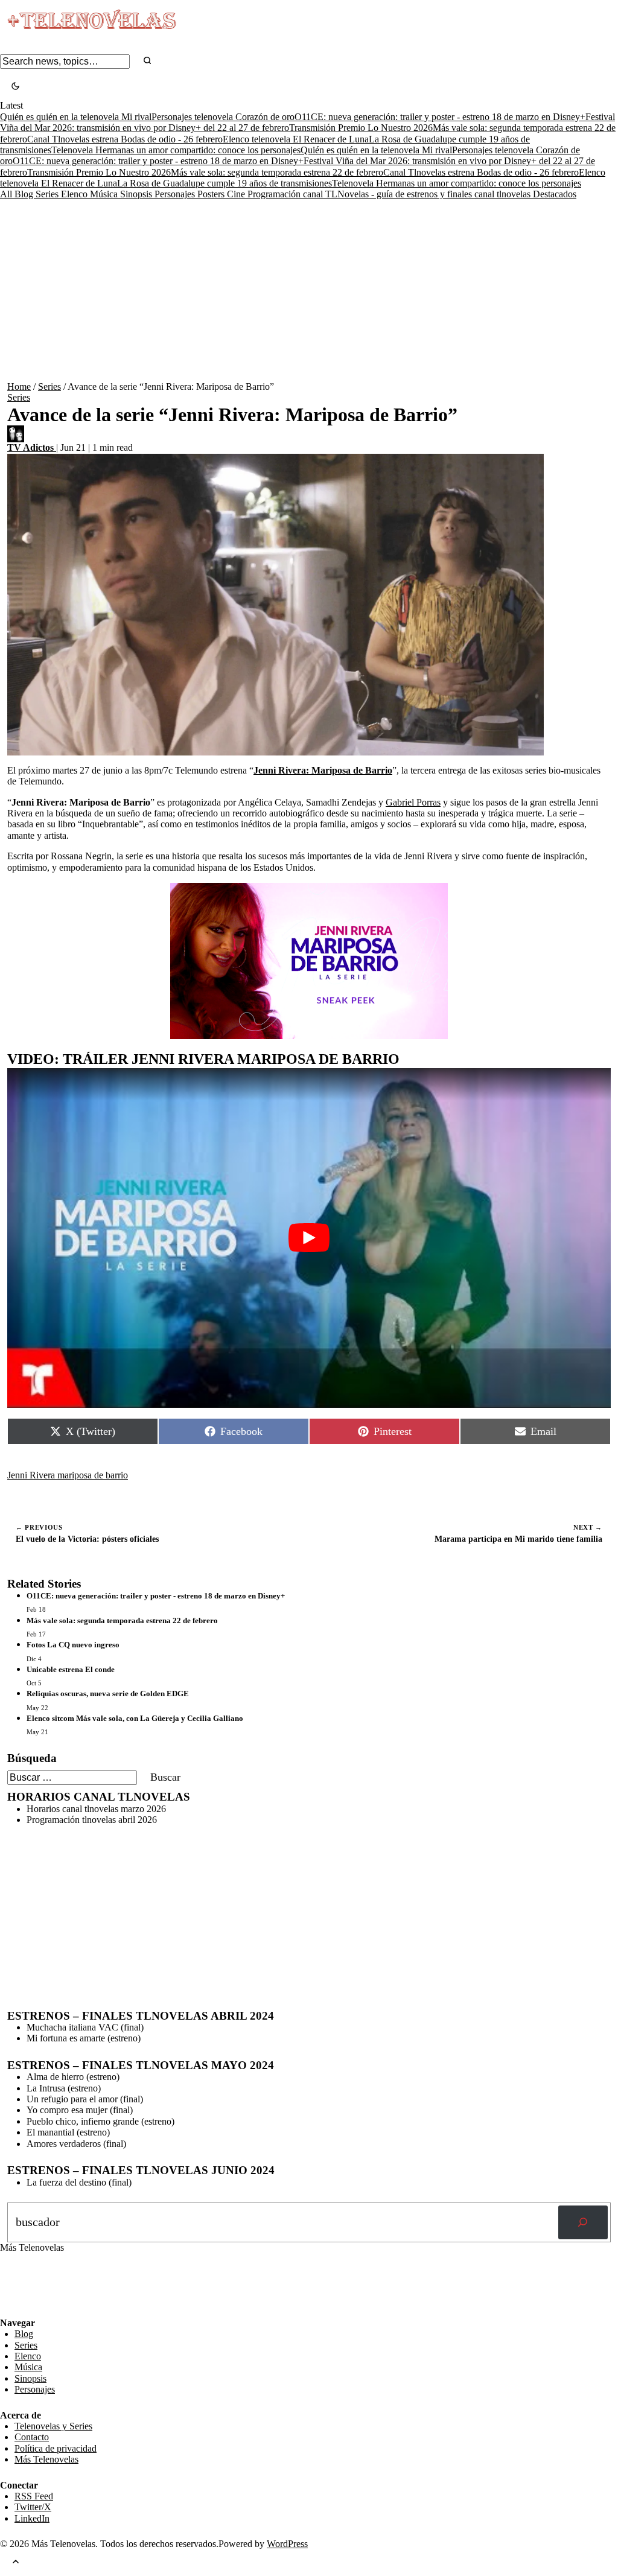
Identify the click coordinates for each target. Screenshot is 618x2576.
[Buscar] (583, 2222)
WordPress (287, 2544)
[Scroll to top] (16, 2562)
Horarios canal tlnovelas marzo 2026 (96, 1809)
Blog (25, 194)
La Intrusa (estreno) (64, 2088)
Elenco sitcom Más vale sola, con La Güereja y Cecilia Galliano (135, 1718)
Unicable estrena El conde (71, 1669)
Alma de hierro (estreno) (73, 2077)
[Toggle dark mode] (15, 87)
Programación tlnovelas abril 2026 (92, 1820)
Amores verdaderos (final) (76, 2144)
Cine (237, 194)
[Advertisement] (309, 291)
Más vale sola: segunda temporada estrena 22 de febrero (277, 172)
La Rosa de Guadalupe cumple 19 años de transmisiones (225, 183)
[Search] (147, 61)
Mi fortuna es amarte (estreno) (84, 2038)
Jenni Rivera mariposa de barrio (68, 1475)
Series (48, 194)
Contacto (32, 2437)
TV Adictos (32, 447)
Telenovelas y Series (53, 2426)
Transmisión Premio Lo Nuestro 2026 (361, 128)
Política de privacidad (56, 2448)
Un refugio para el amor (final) (85, 2099)
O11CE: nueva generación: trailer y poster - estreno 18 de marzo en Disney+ (440, 117)
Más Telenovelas (46, 2459)
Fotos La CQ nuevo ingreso (73, 1645)
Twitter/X (33, 2507)
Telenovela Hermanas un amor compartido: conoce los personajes (176, 150)
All (7, 194)
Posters (212, 194)
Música (105, 194)
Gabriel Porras (413, 802)
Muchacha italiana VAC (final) (85, 2027)
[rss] (9, 2309)
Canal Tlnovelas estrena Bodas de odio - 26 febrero (125, 139)
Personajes (176, 194)
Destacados (555, 194)
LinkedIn (32, 2518)
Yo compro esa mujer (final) (80, 2110)
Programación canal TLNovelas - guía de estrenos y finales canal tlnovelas (390, 194)
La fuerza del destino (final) (79, 2182)
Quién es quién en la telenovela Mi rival (76, 117)
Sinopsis (137, 194)
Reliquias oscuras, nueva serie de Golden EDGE (108, 1693)
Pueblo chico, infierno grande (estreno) (100, 2121)
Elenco (75, 194)
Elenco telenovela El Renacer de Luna (296, 139)
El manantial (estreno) (68, 2132)
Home (19, 386)
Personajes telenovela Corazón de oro (223, 117)
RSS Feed (25, 2284)
